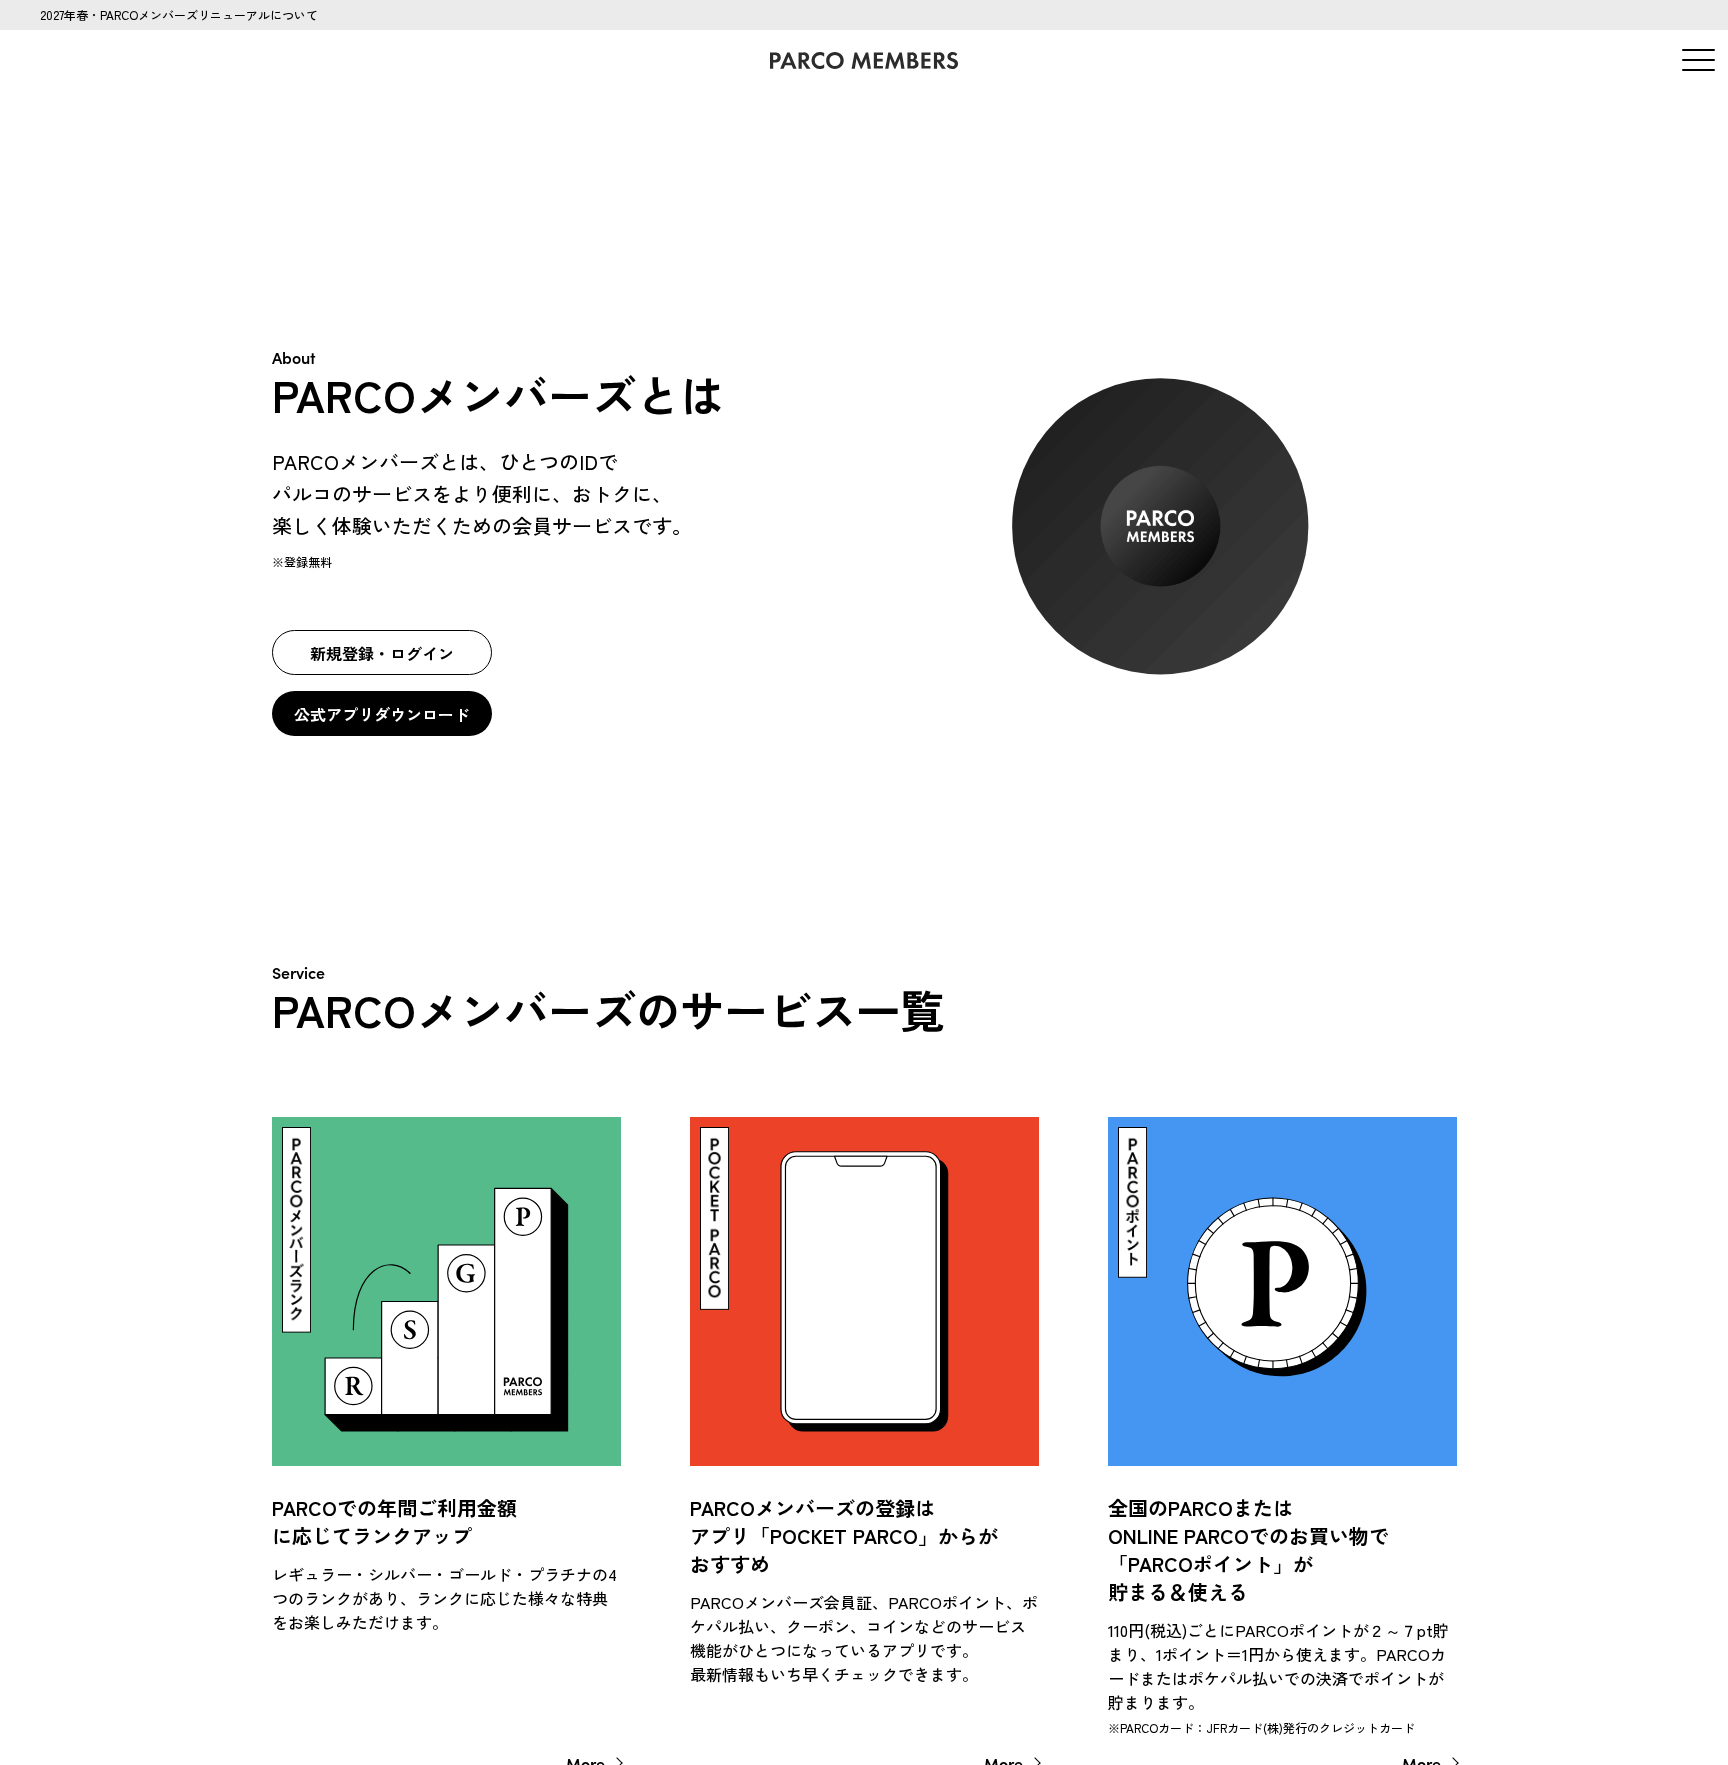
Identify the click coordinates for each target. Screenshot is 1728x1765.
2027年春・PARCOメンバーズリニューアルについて (179, 14)
